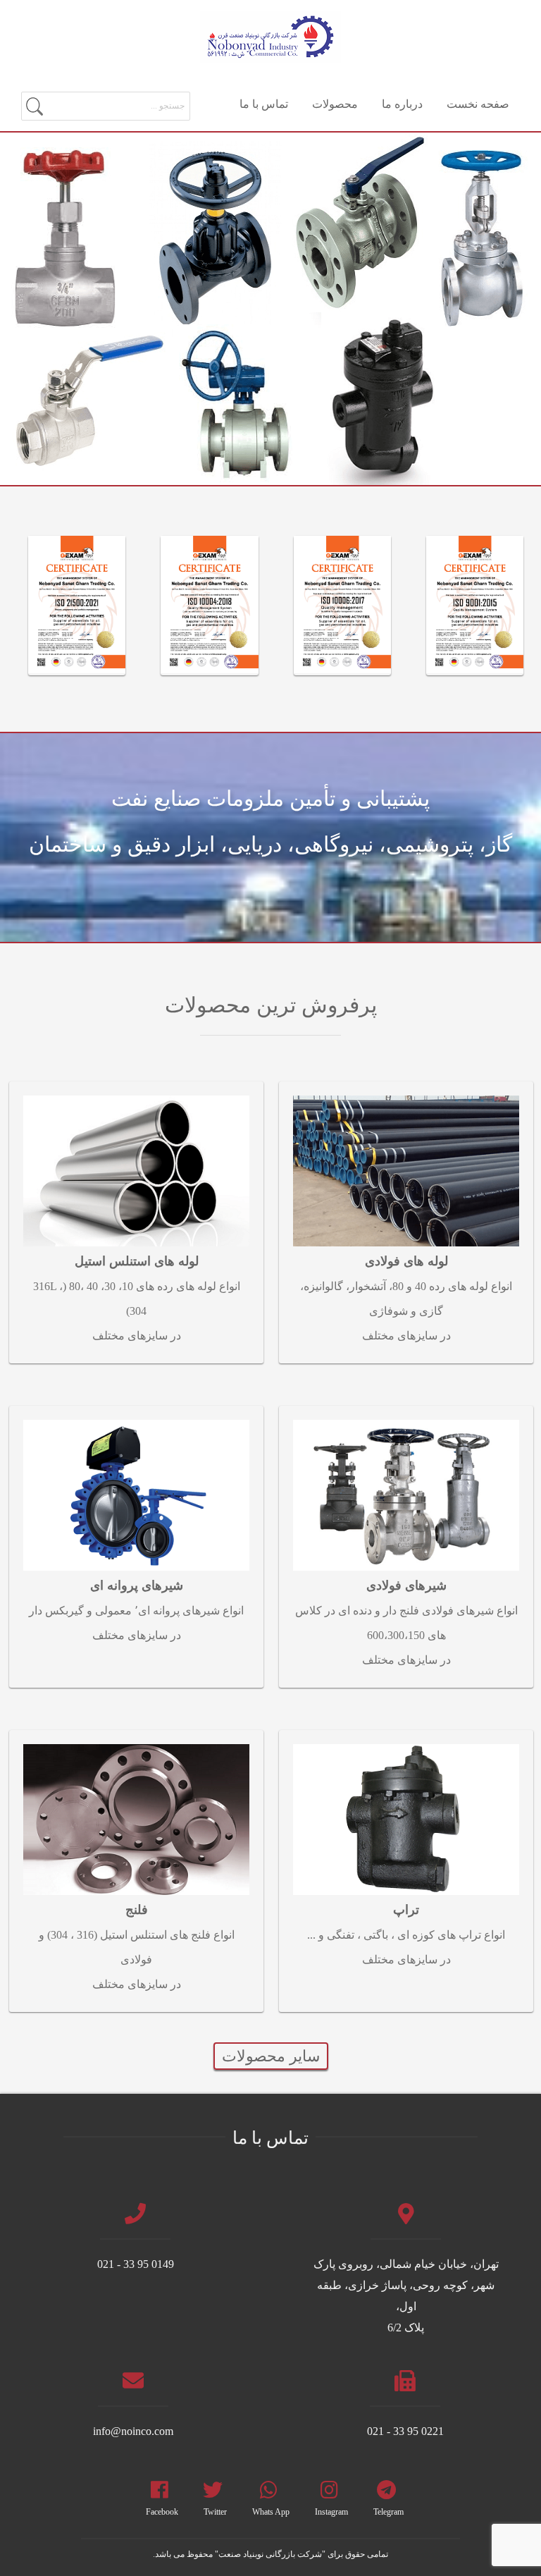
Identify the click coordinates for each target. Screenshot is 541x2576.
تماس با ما (264, 104)
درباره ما (402, 104)
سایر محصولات (271, 2056)
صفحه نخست (478, 104)
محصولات (335, 104)
